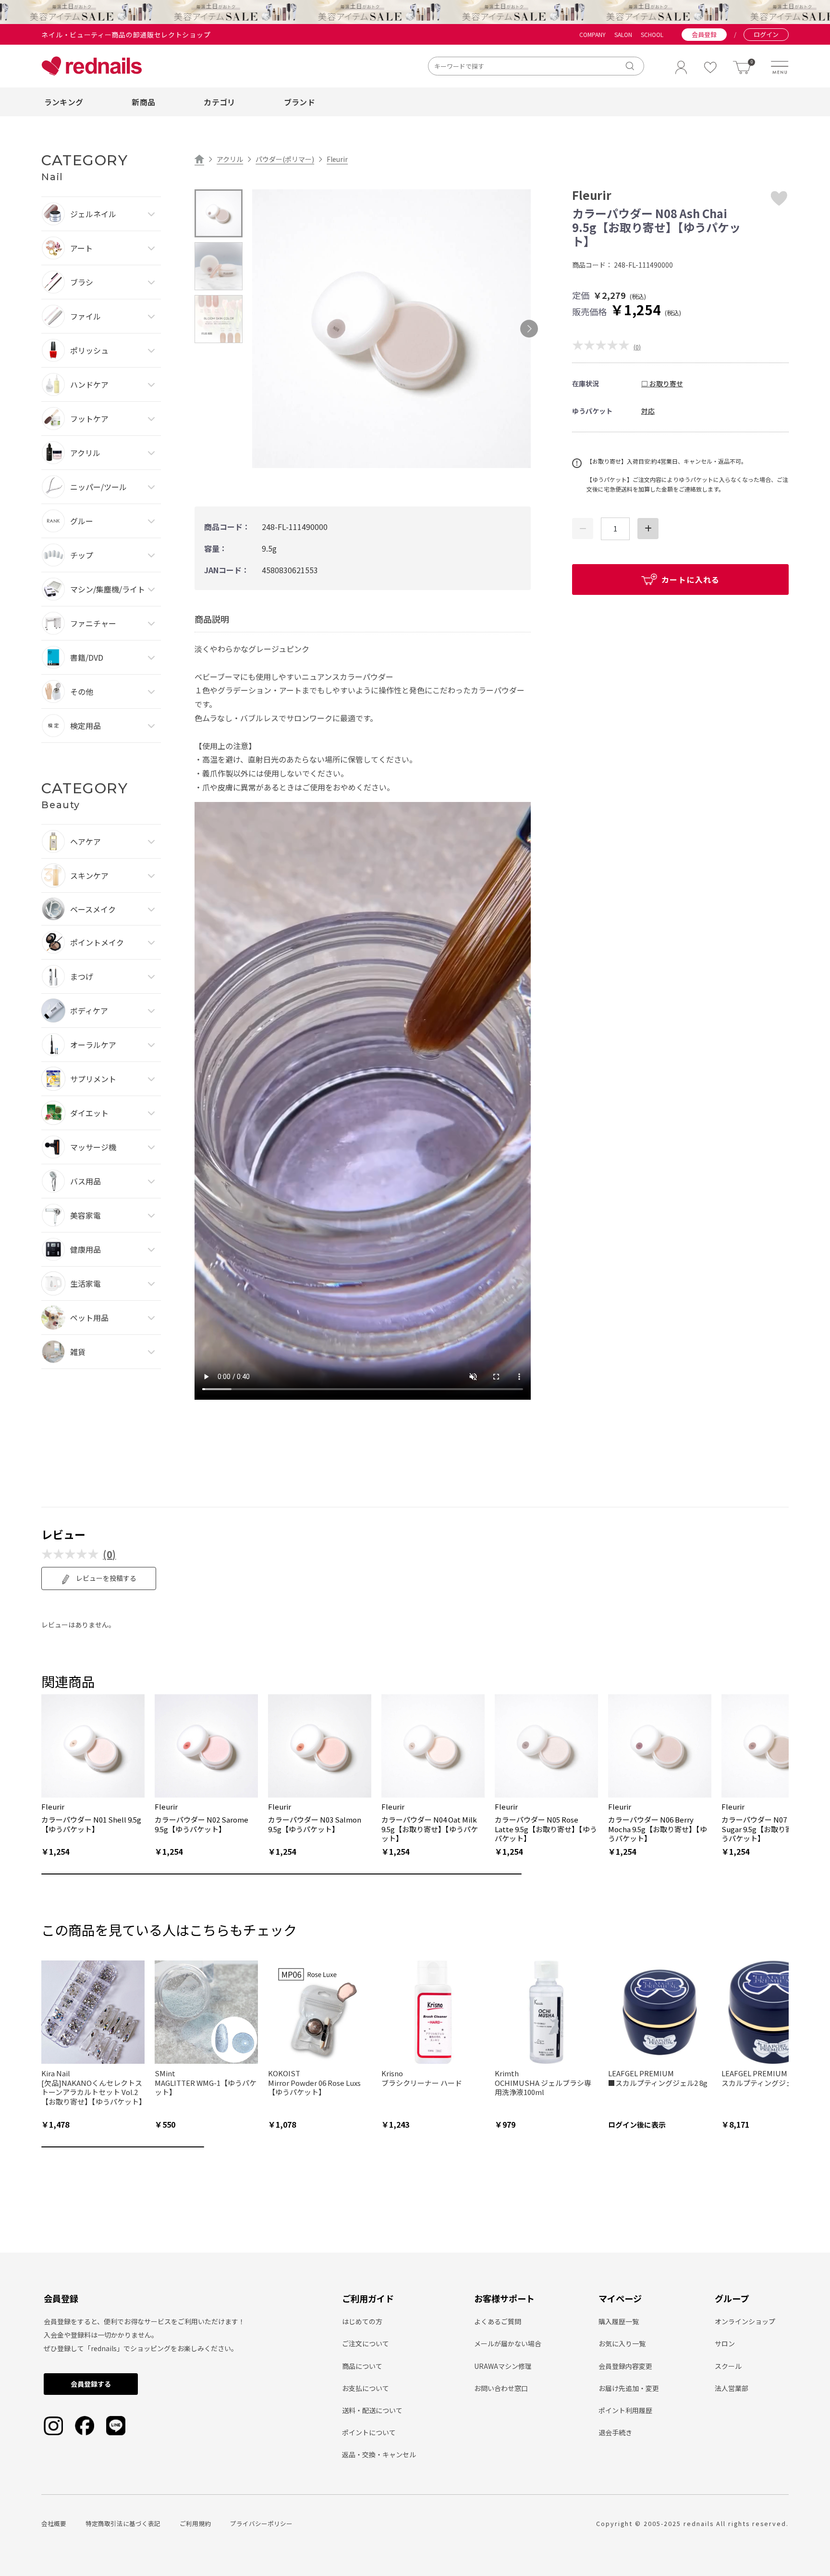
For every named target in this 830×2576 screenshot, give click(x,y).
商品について (362, 2366)
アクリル (230, 159)
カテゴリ (219, 102)
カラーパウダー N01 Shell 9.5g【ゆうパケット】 (91, 1824)
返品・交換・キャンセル (379, 2454)
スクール (728, 2366)
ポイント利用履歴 (625, 2410)
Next (529, 329)
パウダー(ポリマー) (285, 159)
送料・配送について (372, 2410)
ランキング (64, 102)
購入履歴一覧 (619, 2321)
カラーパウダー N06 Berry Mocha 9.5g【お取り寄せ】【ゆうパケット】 (658, 1829)
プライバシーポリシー (261, 2523)
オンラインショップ (745, 2321)
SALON (623, 35)
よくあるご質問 (498, 2321)
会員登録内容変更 (625, 2366)
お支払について (366, 2388)
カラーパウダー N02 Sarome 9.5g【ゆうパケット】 (201, 1824)
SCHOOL (652, 35)
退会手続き (615, 2432)
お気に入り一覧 (622, 2343)
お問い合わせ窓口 (501, 2388)
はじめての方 (362, 2321)
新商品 (143, 102)
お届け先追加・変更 (629, 2388)
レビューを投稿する (105, 1578)
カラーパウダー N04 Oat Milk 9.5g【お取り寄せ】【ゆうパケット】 (430, 1829)
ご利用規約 (195, 2523)
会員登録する (91, 2384)
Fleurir (337, 159)
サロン (725, 2343)
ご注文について (366, 2343)
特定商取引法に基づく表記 (123, 2523)
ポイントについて (369, 2432)
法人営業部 (732, 2388)
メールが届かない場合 (508, 2343)
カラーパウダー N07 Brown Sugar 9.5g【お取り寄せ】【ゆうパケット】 (770, 1829)
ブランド (299, 102)
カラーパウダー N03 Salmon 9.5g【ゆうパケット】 (315, 1824)
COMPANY (592, 35)
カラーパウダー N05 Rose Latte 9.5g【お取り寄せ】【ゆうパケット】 (546, 1829)
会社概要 (54, 2523)
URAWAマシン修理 (503, 2366)
